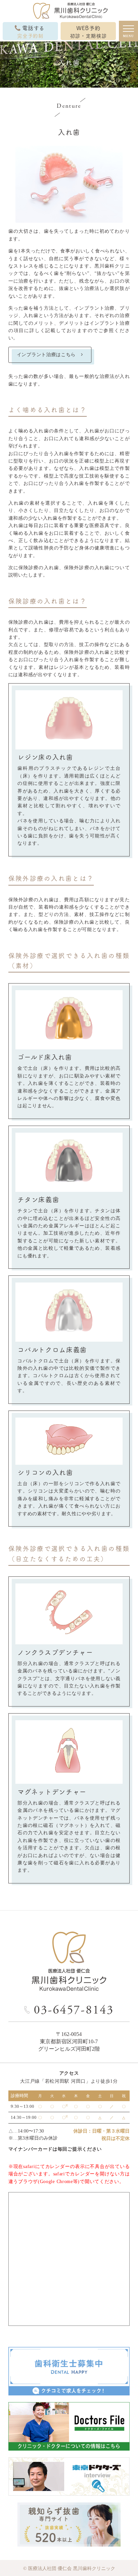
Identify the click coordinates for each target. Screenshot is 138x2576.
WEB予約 (88, 31)
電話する (31, 31)
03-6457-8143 (74, 2010)
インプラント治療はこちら (46, 355)
